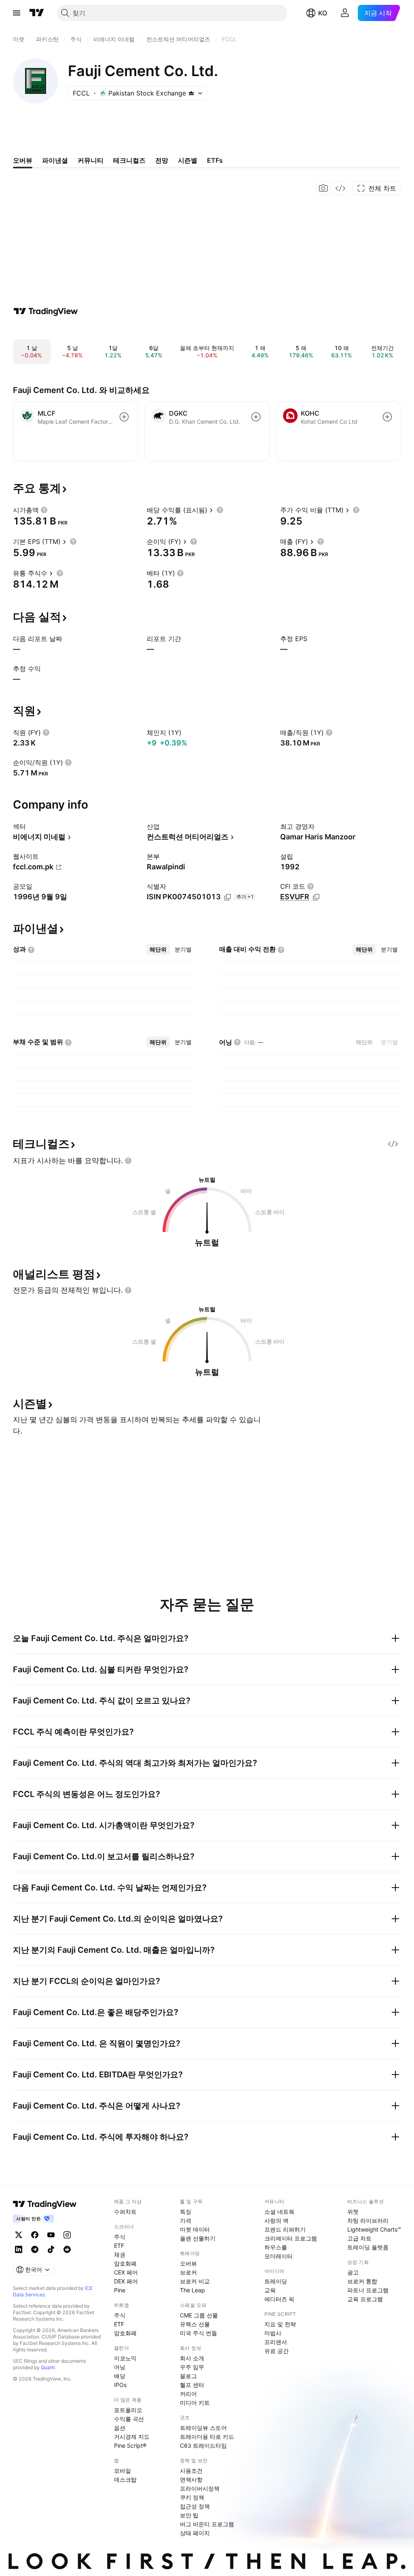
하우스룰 (276, 2247)
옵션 (120, 2428)
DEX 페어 (126, 2281)
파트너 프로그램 (368, 2290)
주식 (120, 2237)
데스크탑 (125, 2479)
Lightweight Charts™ (374, 2229)
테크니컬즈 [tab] (129, 160)
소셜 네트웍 (279, 2212)
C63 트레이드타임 (203, 2445)
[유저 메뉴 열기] (345, 13)
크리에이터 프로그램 (291, 2238)
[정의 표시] (44, 510)
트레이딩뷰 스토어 (203, 2428)
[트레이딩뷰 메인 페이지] (37, 13)
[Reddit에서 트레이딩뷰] (67, 2249)
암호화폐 (125, 2263)
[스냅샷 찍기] (323, 188)
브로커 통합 (362, 2281)
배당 (120, 2376)
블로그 (188, 2376)
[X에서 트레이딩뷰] (19, 2235)
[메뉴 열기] (17, 13)
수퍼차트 (125, 2212)
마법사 (273, 2333)
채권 (120, 2254)
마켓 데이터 (195, 2229)
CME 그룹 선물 (199, 2315)
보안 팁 (189, 2515)
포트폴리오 (128, 2410)
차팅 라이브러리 (368, 2220)
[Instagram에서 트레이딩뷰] (67, 2235)
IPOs (120, 2385)
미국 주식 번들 (199, 2333)
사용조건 (191, 2471)
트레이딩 (276, 2281)
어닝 (120, 2367)
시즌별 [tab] (188, 160)
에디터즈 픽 (279, 2299)
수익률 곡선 (129, 2419)
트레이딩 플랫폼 (368, 2247)
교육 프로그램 (365, 2299)
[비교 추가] (124, 417)
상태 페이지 (195, 2533)
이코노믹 (125, 2358)
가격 (186, 2220)
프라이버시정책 (200, 2488)
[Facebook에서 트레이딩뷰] (35, 2235)
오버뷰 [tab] (23, 160)
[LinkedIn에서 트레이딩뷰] (19, 2249)
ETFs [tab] (215, 160)
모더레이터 (279, 2256)
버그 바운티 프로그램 (207, 2524)
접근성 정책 (195, 2506)
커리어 (188, 2394)
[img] (191, 93)
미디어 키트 (195, 2403)
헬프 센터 (192, 2385)
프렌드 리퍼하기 (285, 2229)
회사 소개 (192, 2358)
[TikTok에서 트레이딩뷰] (51, 2249)
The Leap (192, 2290)
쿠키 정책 (192, 2497)
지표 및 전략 (280, 2324)
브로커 (188, 2272)
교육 (270, 2290)
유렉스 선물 (195, 2324)
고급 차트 (359, 2238)
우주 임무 (192, 2367)
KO (323, 13)
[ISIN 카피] (228, 897)
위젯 (353, 2212)
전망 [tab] (162, 160)
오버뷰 (188, 2263)
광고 (353, 2272)
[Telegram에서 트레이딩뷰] (35, 2249)
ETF (119, 2246)
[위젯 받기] (340, 188)
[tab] (158, 949)
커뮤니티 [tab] (91, 160)
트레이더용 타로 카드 (207, 2437)
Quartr (48, 2367)
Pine (120, 2290)
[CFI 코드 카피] (316, 897)
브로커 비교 (195, 2281)
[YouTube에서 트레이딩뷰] (51, 2235)
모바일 (123, 2471)
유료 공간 (277, 2351)
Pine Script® (130, 2445)
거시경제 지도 (132, 2437)
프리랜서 (276, 2342)
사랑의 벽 (277, 2220)
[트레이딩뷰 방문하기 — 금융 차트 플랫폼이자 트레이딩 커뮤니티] (46, 311)
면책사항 (191, 2479)
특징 (186, 2212)
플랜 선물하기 (198, 2238)
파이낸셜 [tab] (55, 160)
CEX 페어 (126, 2272)
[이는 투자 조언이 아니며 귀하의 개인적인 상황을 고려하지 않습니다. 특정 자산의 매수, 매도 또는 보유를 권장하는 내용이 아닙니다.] (128, 1161)
